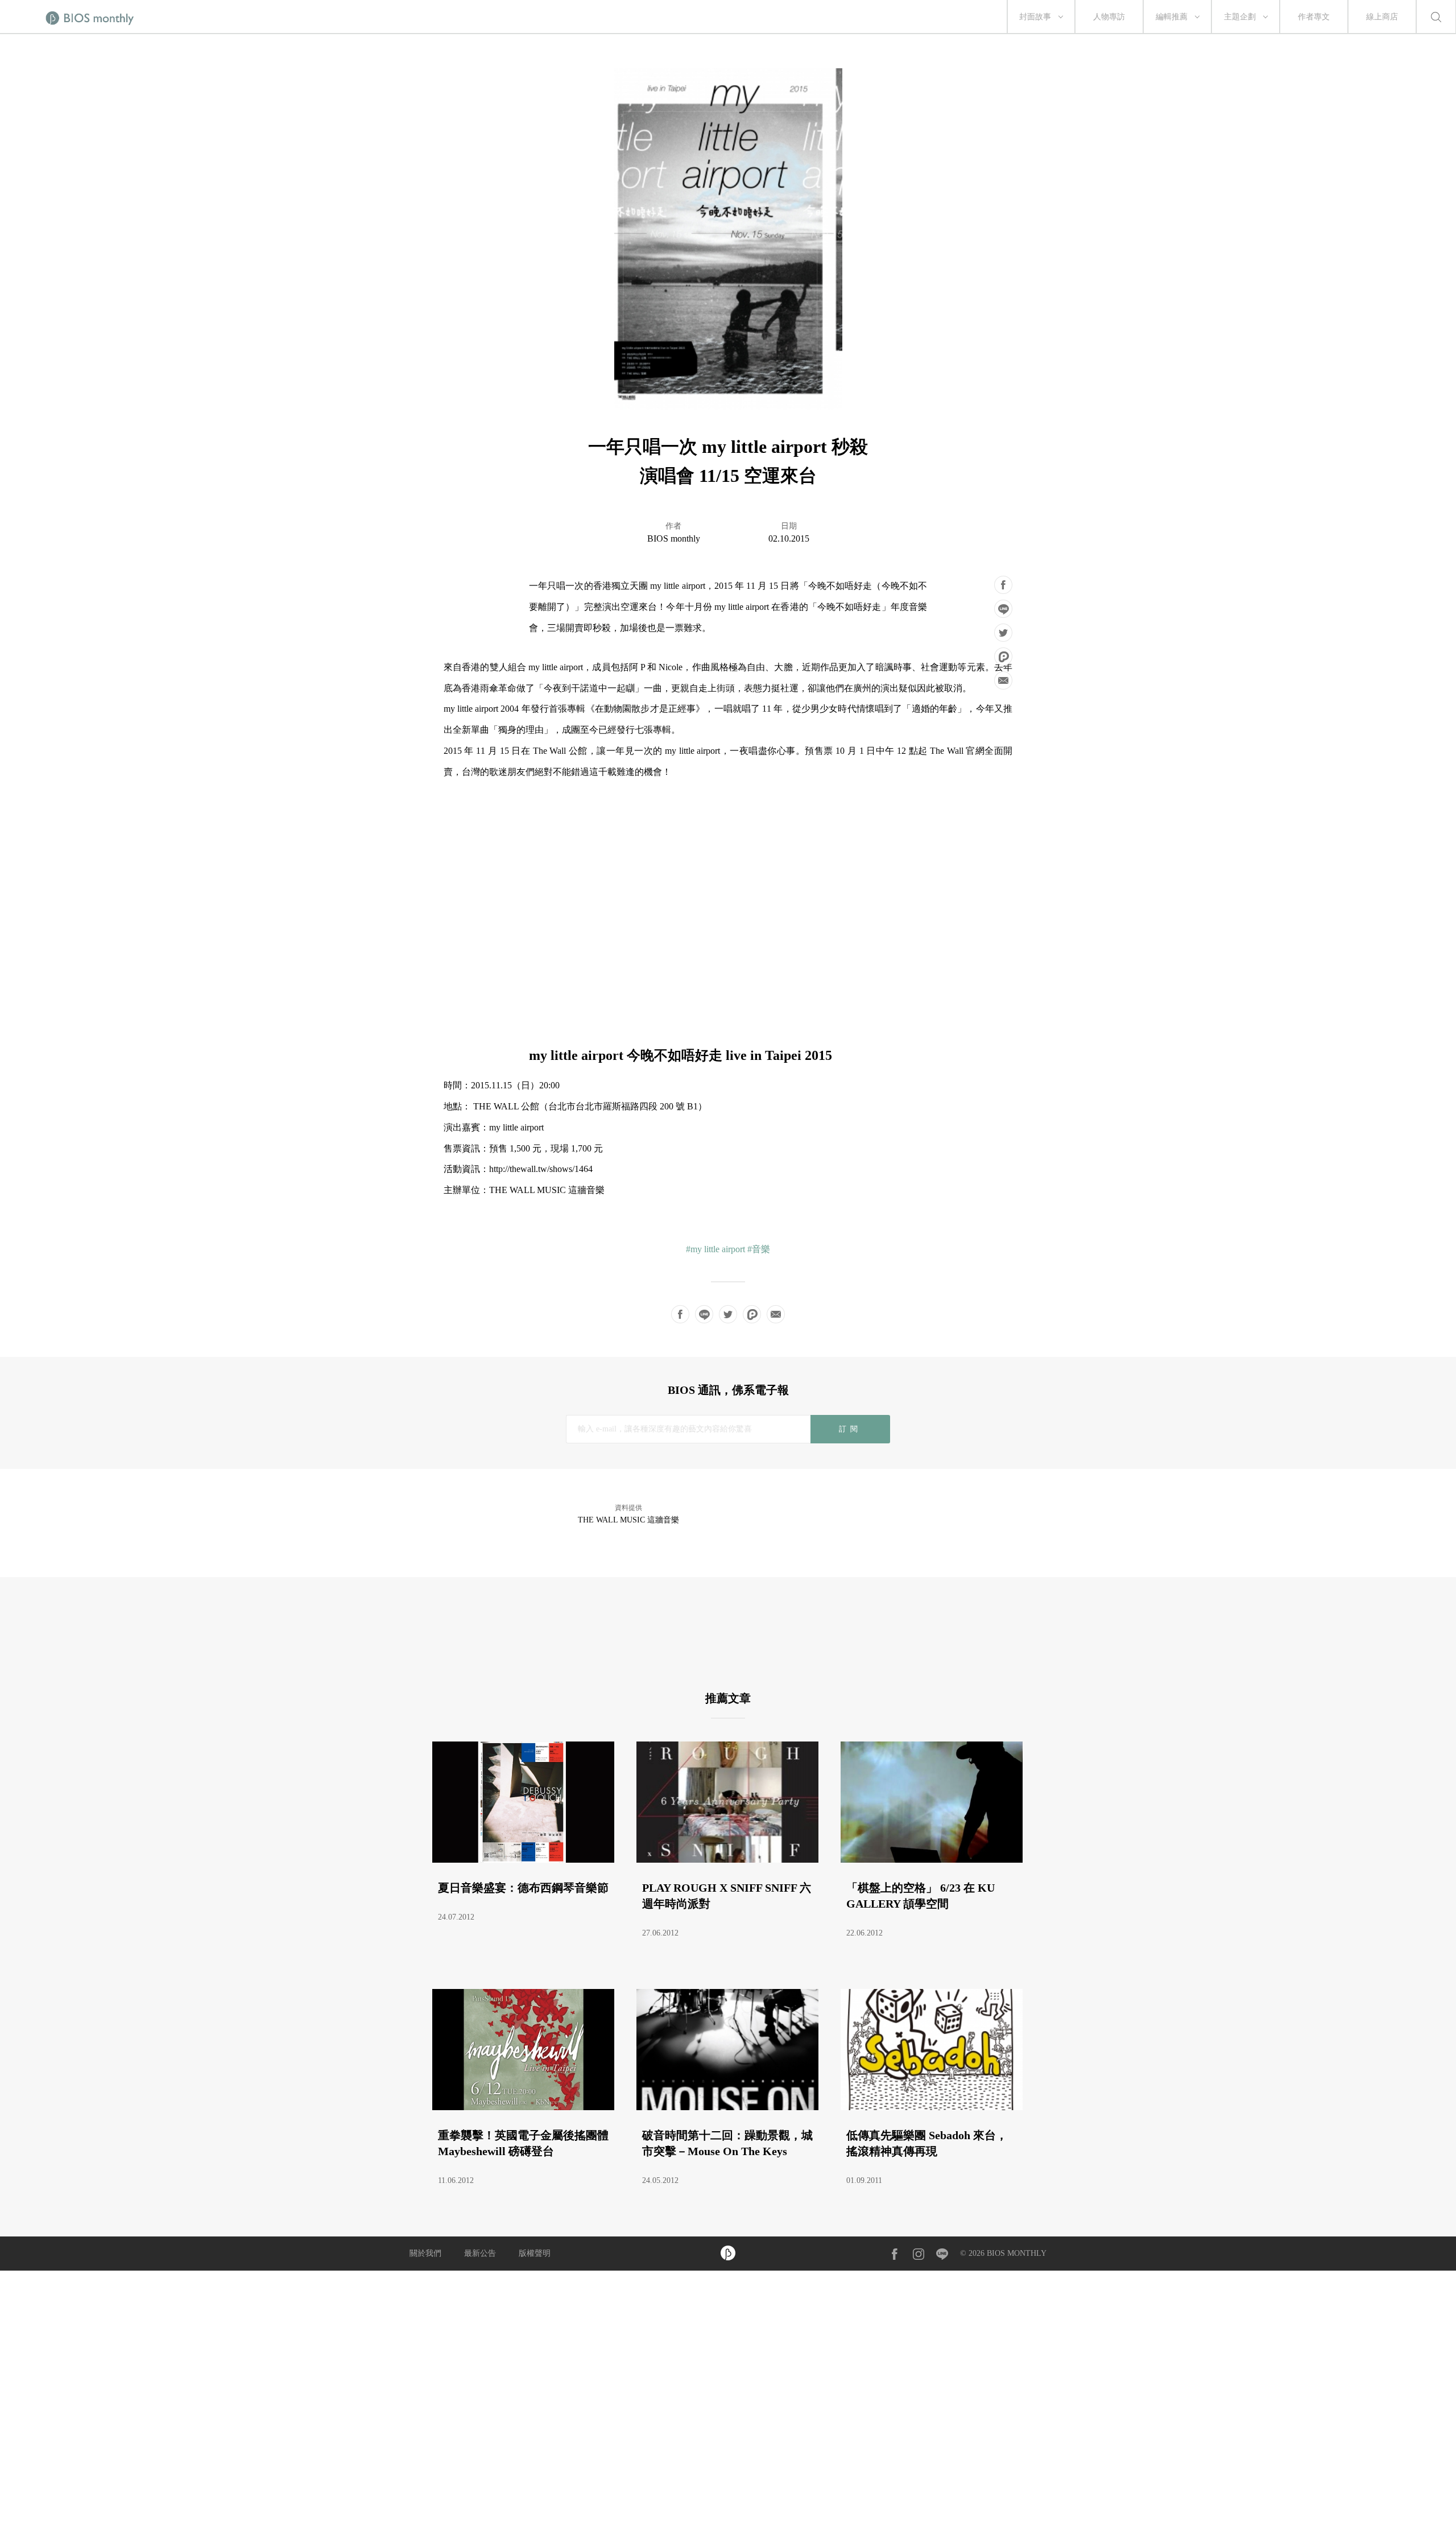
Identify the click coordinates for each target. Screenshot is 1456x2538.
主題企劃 (1240, 17)
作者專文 (1314, 17)
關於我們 (425, 2253)
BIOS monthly (674, 538)
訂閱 (850, 1429)
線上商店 (1382, 17)
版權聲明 (535, 2253)
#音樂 (759, 1249)
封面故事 (1035, 17)
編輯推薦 (1172, 17)
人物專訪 (1109, 17)
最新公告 (480, 2253)
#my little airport (715, 1249)
